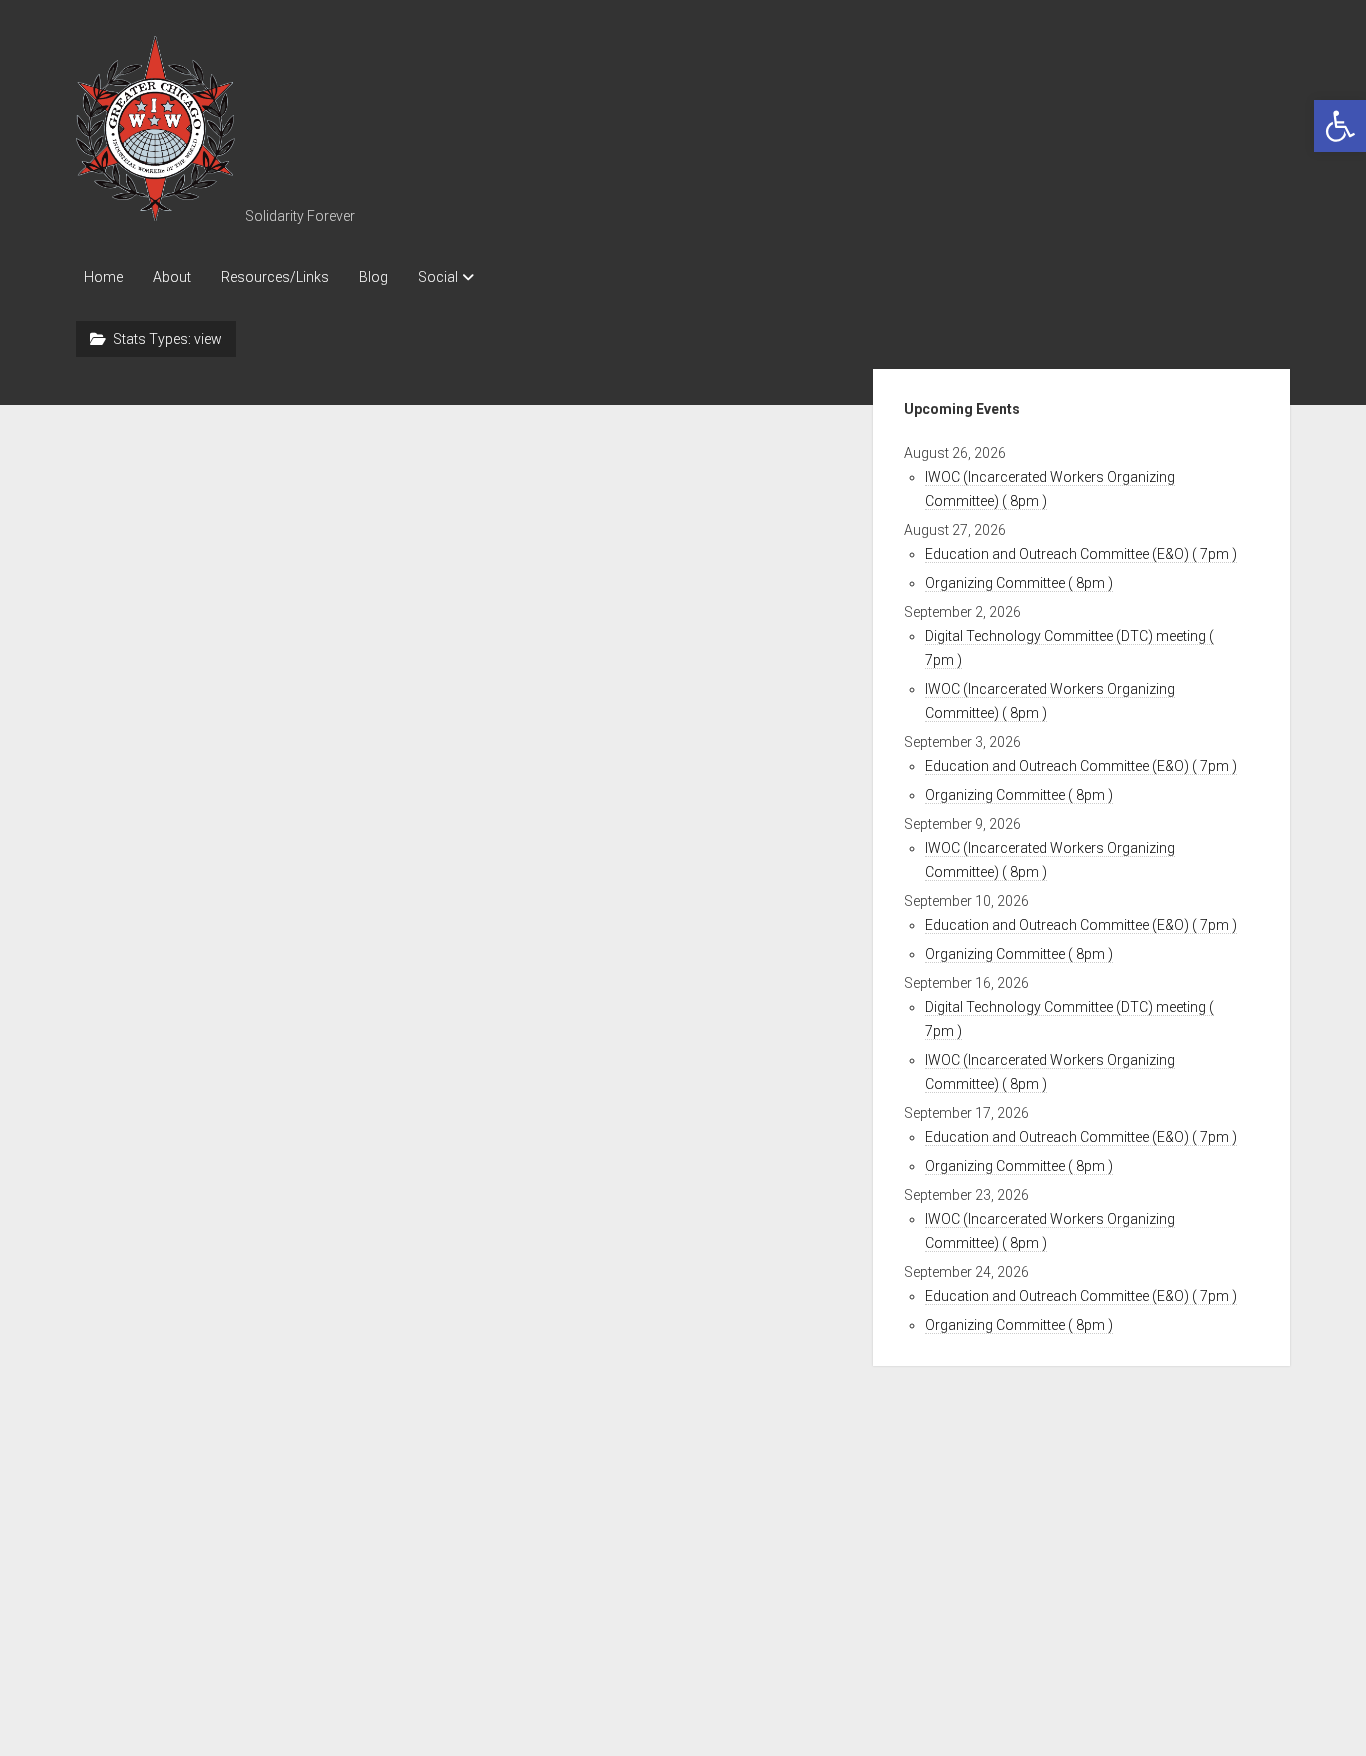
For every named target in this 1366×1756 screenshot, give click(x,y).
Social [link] (438, 277)
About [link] (172, 277)
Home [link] (103, 277)
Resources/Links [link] (275, 277)
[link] (1340, 126)
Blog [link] (373, 277)
